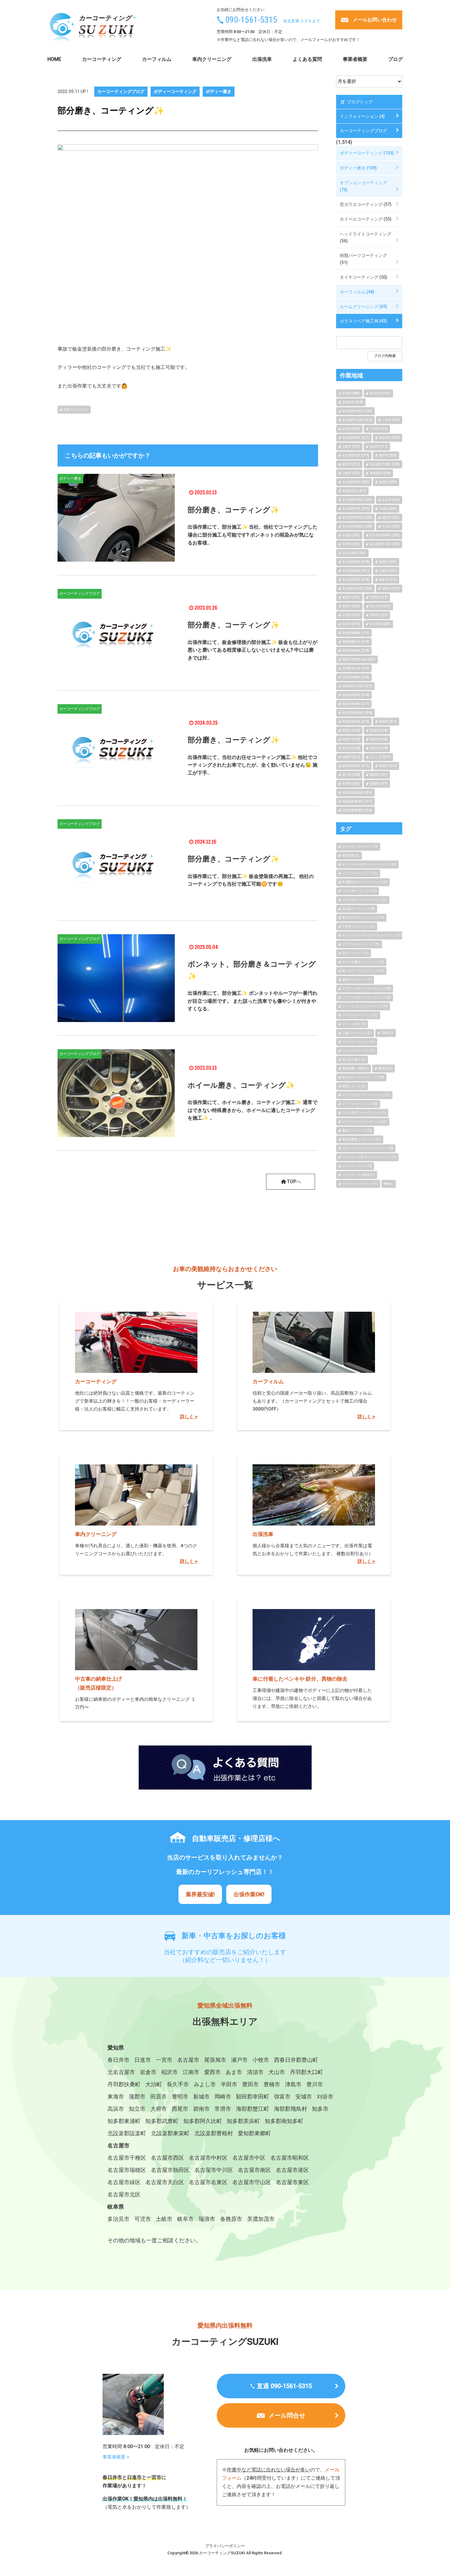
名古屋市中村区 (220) (357, 500)
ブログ (396, 59)
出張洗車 (262, 59)
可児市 (143, 2219)
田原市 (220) (351, 784)
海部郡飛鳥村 (291, 2109)
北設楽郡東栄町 (170, 2133)
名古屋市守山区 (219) (357, 420)
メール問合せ (287, 2415)
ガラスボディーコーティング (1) (365, 900)
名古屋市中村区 (208, 2158)
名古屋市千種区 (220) (385, 464)
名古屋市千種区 (127, 2158)
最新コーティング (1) (357, 1130)
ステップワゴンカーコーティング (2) (368, 1148)
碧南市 (201, 2109)
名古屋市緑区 (124, 2182)
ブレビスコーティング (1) (360, 1015)
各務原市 (231, 2219)
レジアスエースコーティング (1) (365, 1122)
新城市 (201, 2096)
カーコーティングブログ (121, 91)
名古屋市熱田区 (170, 2170)
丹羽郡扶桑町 (124, 2084)
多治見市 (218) (353, 402)
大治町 (154, 2084)
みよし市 (205, 2084)
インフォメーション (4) (362, 116)
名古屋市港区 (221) (356, 571)
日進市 (143, 2060)
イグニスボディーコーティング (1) (366, 1095)
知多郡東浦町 (124, 2121)
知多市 (320, 2109)
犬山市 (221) (391, 526)
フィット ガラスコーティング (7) (365, 1006)
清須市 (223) (388, 562)
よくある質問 (307, 59)
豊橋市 (272, 2084)
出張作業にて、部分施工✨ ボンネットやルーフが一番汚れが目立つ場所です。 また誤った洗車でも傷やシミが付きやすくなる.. (253, 1001)
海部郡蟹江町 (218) (356, 642)
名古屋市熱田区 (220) (385, 535)
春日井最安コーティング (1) (362, 1139)
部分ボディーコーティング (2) (363, 1077)
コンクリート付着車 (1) (358, 1175)
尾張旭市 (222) (389, 438)
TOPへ (294, 1182)
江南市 (191, 2072)
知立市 (137, 2109)
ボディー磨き (219, 91)
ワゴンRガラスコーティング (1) (364, 1113)
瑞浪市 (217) (379, 446)
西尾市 (180, 2109)
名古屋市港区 (292, 2170)
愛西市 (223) (388, 482)
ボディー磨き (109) (358, 168)
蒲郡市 (137, 2096)
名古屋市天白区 (165, 2182)
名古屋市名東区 (208, 2182)
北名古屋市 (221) (354, 553)
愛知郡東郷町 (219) (356, 633)
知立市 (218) (351, 748)
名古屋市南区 (254, 2170)
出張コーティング (76, 409)
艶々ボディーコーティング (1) (363, 971)
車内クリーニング (212, 59)
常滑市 (223, 2109)
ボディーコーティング (175, 91)
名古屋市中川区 (214, 2170)
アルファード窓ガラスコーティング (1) (369, 1157)
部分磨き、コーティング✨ (234, 510)
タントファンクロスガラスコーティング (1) (372, 935)
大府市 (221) (351, 544)
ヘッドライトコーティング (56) (366, 237)
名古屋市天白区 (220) (357, 588)
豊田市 (250, 2084)
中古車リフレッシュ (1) (358, 926)
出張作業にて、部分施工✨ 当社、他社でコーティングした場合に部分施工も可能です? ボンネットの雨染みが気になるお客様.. (253, 535)
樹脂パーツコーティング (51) (363, 259)
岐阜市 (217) (351, 464)
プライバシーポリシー (225, 2546)
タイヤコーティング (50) (364, 277)
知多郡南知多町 (284, 2121)
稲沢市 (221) (391, 517)
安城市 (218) (379, 730)
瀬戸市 (239, 2060)
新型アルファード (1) (357, 980)
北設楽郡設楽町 (127, 2133)
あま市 (234, 2072)
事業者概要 (355, 59)
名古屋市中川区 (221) (385, 544)
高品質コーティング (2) (358, 909)
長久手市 (178, 2084)
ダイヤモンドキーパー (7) (360, 847)
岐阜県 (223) (351, 429)
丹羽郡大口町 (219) (356, 668)
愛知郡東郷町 (254, 2133)
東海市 (116, 2096)
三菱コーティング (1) (357, 1033)
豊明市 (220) (351, 606)
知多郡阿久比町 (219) (357, 686)
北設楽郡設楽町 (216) (357, 792)
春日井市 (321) (380, 393)
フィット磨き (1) (354, 1024)
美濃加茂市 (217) (354, 491)
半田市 (229, 2084)
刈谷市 (325, 2096)
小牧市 (261, 2060)
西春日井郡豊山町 (296, 2060)
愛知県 (116, 2048)
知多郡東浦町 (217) (356, 704)
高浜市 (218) (379, 739)
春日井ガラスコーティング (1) (363, 918)
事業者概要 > (116, 2457)
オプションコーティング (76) (363, 186)
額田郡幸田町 (253, 2096)
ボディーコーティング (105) (367, 153)
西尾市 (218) (379, 748)
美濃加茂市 (261, 2219)
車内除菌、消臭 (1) (355, 1068)
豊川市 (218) (351, 775)
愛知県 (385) (351, 393)
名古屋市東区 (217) (356, 438)
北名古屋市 (121, 2072)
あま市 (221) (391, 500)
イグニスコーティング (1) (360, 873)
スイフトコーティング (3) (360, 1104)
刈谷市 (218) (351, 739)
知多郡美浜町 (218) (356, 721)
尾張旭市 (215, 2060)
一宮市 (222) (391, 420)
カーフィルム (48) (357, 292)
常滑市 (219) (379, 597)
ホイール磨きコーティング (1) (363, 962)
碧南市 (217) (351, 757)
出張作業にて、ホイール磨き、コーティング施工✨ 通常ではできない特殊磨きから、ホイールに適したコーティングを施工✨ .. (253, 1110)
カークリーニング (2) (357, 1166)
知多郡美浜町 (243, 2121)
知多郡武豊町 (162, 2121)
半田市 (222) (379, 615)
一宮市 (164, 2060)
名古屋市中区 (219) (356, 509)
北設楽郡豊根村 (214, 2133)
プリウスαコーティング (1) (361, 944)
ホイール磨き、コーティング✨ (241, 1085)
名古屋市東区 (292, 2182)
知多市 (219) (388, 580)
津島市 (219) (391, 588)
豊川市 (315, 2084)
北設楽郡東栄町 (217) (357, 801)
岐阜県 (116, 2207)
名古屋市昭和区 (290, 2158)
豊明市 (180, 2096)
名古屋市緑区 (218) (356, 580)
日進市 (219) (351, 615)
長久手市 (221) (380, 606)
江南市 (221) (388, 571)
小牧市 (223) (351, 473)
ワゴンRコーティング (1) (359, 891)
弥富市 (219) (351, 624)
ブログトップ (359, 102)
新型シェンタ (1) (354, 1086)
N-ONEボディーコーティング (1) (365, 882)
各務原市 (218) (380, 473)
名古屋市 (188, 2060)
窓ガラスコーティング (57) (366, 204)
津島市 (293, 2084)
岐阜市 (186, 2219)
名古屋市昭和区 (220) (357, 517)
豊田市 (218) (351, 730)
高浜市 (116, 2109)
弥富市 (282, 2096)
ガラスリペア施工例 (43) (364, 321)
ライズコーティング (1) (358, 1042)
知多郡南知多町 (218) (357, 713)
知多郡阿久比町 (203, 2121)
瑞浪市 (207, 2219)
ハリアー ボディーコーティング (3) (366, 997)
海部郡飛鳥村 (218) (356, 651)
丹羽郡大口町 (306, 2072)
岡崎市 (223, 2096)
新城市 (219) (379, 784)
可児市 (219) (379, 429)
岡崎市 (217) (388, 721)
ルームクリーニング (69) (364, 307)
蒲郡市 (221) (379, 775)
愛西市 (212, 2072)
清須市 (255, 2072)
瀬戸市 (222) (388, 455)
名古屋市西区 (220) (356, 482)
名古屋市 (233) (380, 624)
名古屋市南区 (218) (356, 562)
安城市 (304, 2096)
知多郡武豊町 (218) (356, 695)
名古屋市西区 (167, 2158)
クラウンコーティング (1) (360, 1184)
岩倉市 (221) (351, 535)
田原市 (159, 2096)
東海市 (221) (351, 597)
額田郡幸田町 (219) (356, 766)
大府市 (159, 2109)
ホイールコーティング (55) (366, 219)
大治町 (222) (388, 509)
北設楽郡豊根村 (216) (357, 810)
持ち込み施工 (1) (354, 1059)
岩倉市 (148, 2072)
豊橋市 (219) (388, 766)
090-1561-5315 (251, 20)
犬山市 (277, 2072)
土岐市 (164, 2219)
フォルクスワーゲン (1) (358, 1051)
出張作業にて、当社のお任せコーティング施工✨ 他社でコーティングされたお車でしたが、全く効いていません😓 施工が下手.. (253, 765)
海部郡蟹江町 (253, 2109)
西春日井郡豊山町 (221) (359, 659)
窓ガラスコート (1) (355, 953)
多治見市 (118, 2219)
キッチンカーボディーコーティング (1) (369, 864)
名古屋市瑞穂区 (127, 2170)
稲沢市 (170, 2072)
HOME (54, 59)
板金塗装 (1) (351, 855)
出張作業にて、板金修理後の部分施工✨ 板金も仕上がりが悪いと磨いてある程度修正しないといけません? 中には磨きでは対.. (253, 650)
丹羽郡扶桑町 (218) (356, 677)
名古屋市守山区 (252, 2182)
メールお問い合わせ (375, 20)
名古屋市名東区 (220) (357, 411)
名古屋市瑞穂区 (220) (357, 526)
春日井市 (118, 2060)
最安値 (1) (385, 1068)
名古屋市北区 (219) (356, 455)
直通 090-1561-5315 (284, 2386)
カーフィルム (157, 59)
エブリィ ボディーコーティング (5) (366, 989)
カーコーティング (102, 59)
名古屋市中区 (249, 2158)
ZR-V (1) (387, 1033)
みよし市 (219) (380, 757)
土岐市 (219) (351, 446)
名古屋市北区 (124, 2194)
